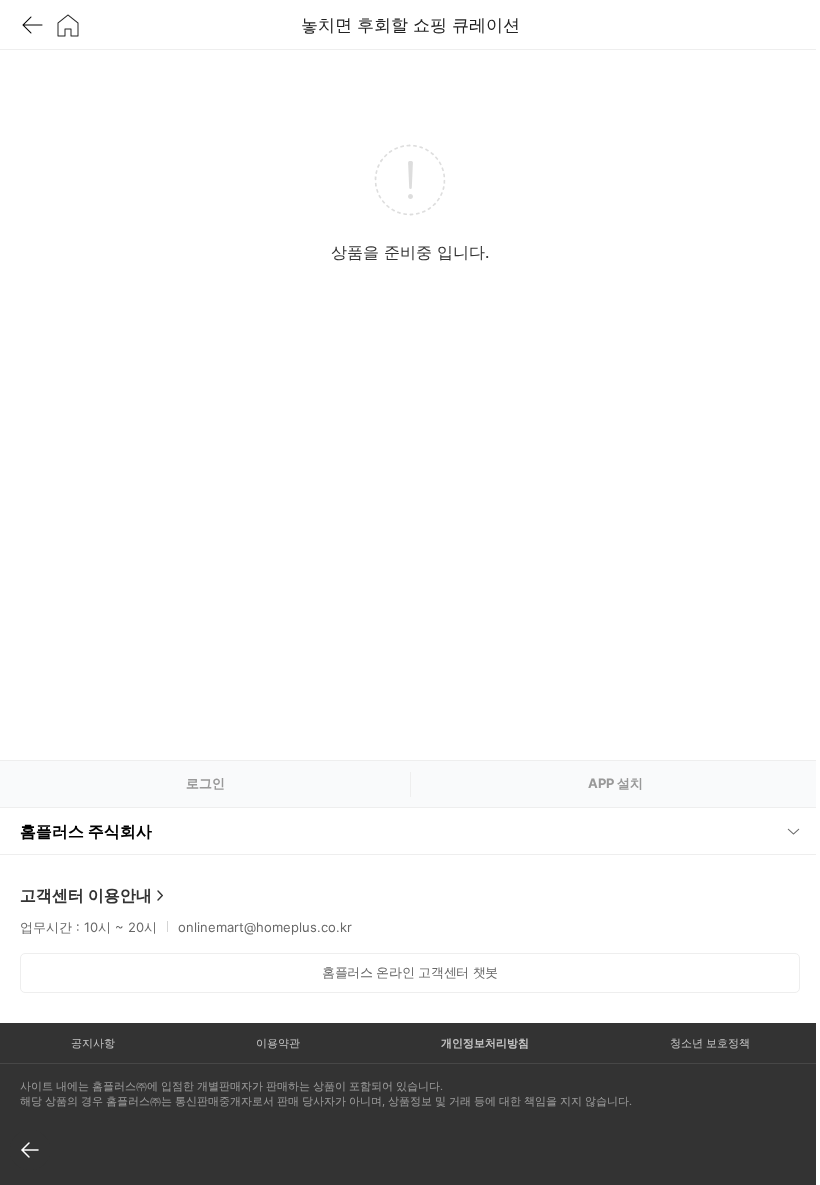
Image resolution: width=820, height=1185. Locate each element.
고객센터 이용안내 (86, 895)
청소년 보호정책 (696, 1043)
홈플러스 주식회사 (86, 831)
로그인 (205, 783)
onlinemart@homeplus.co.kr (265, 927)
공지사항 (91, 1043)
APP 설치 (615, 783)
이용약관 (272, 1043)
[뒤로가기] (32, 25)
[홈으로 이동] (68, 25)
